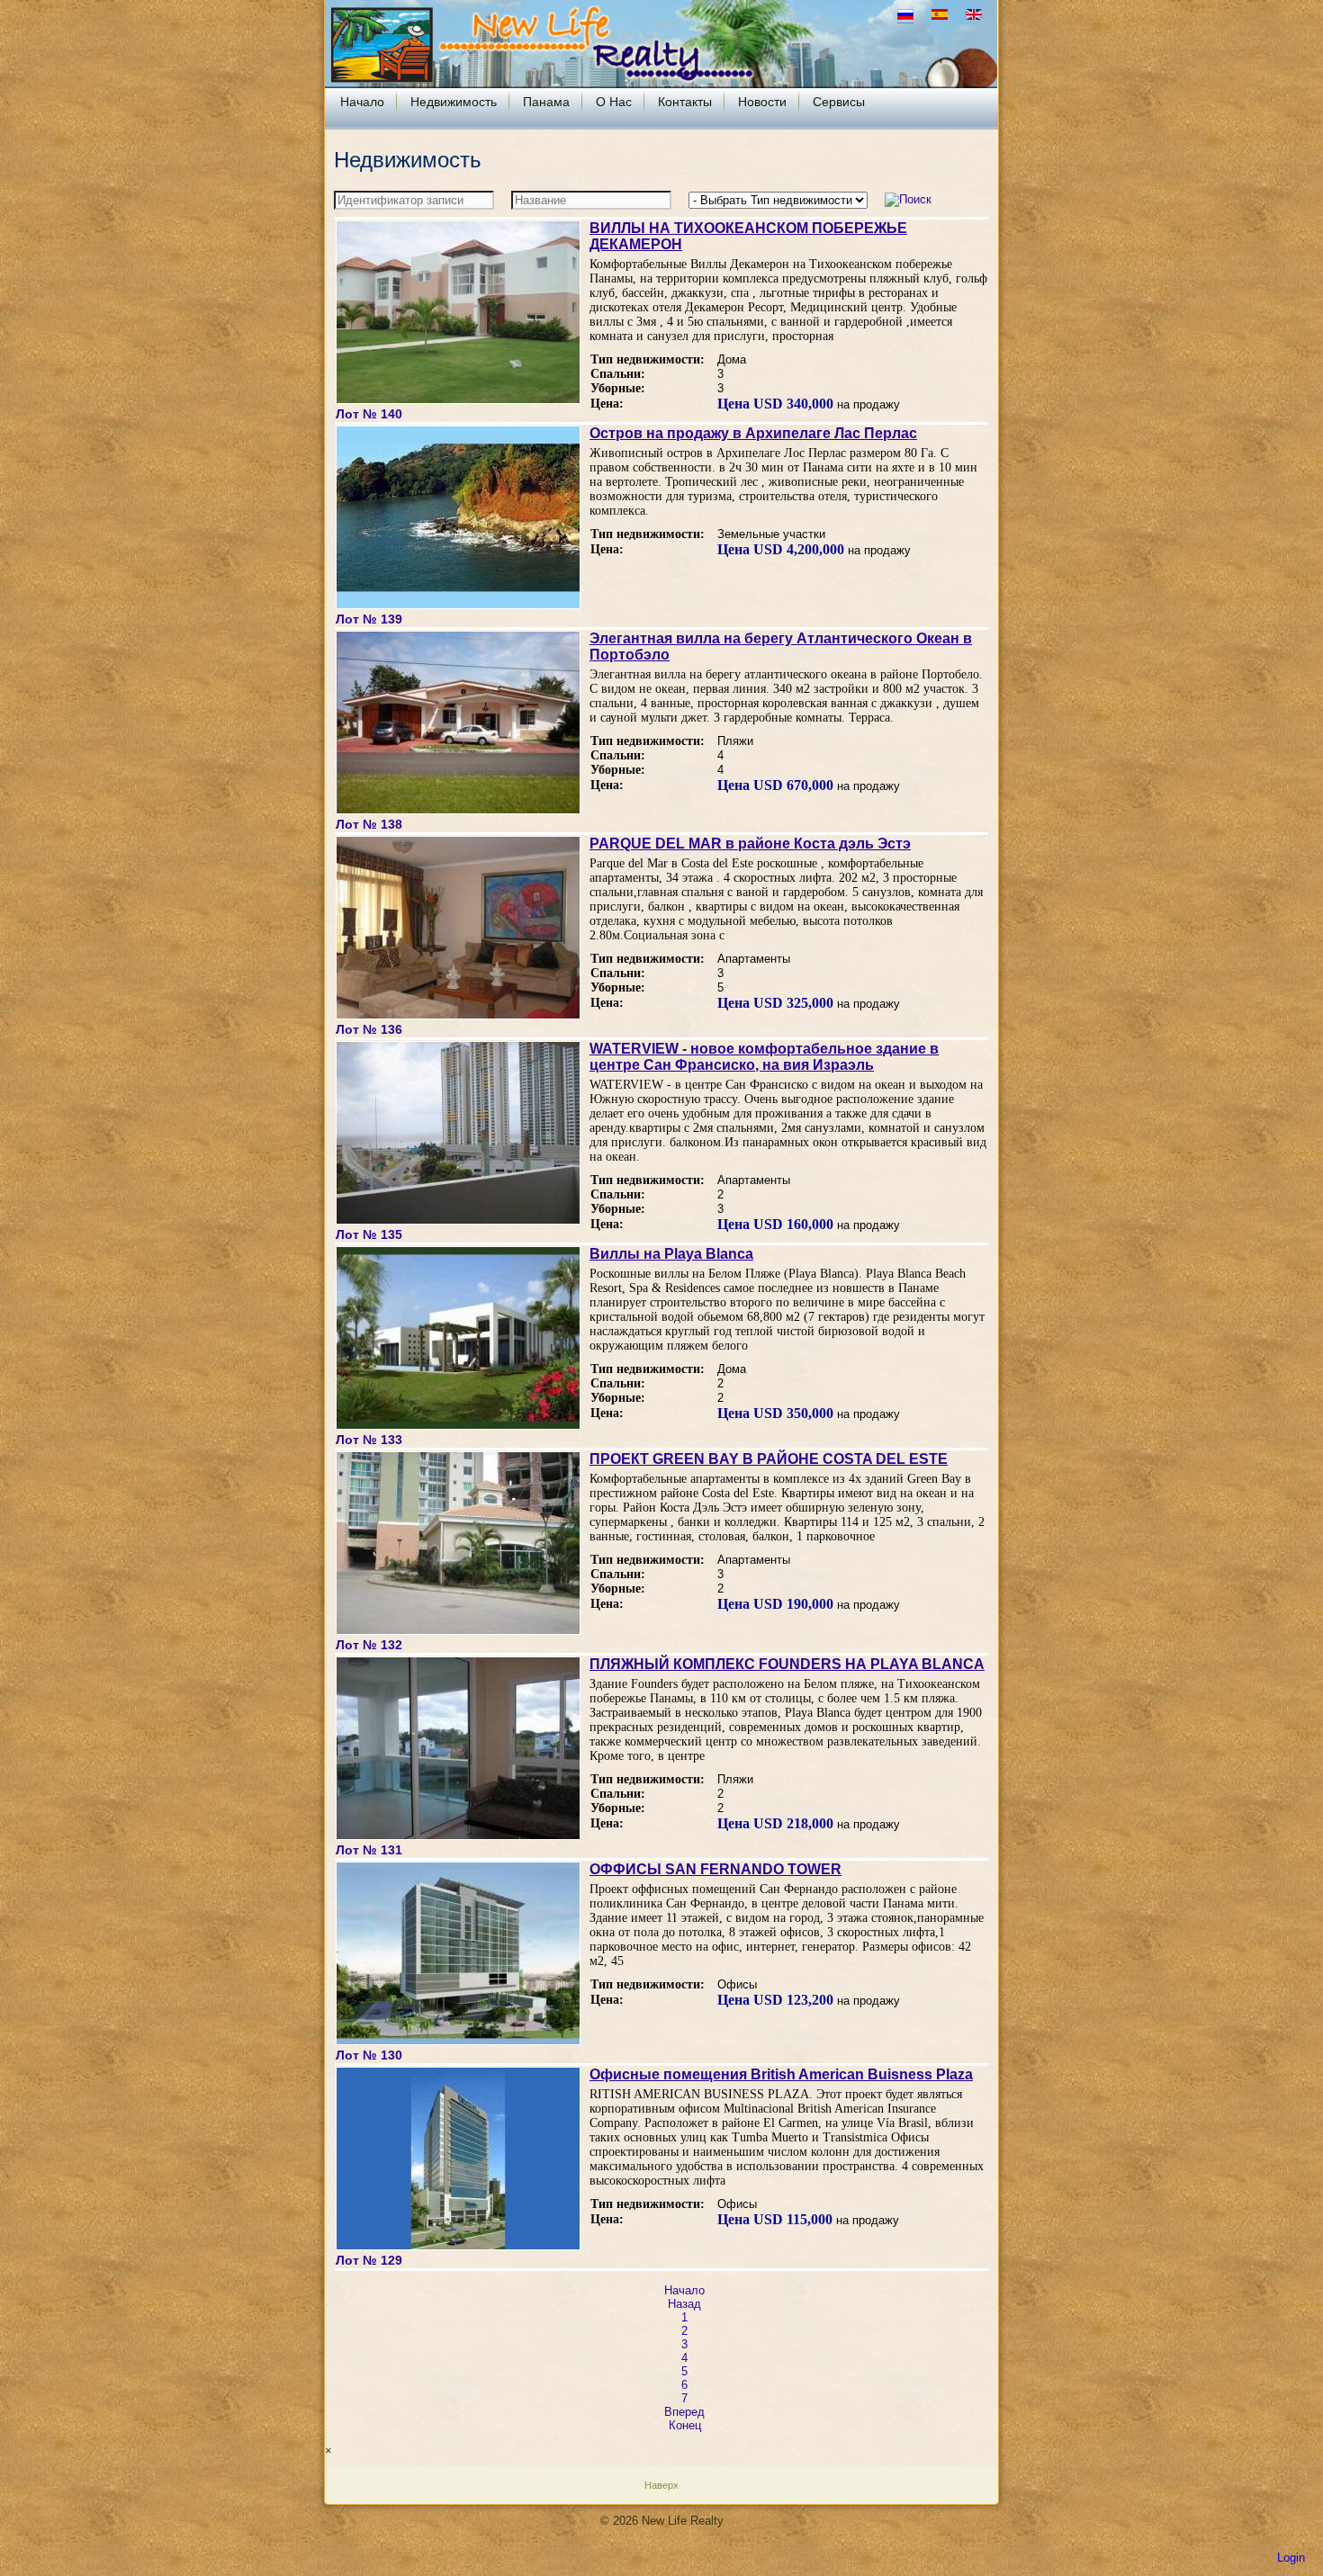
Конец (685, 2425)
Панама (546, 102)
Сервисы (839, 102)
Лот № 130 (369, 2055)
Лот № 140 (369, 414)
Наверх (661, 2485)
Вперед (684, 2412)
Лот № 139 (369, 619)
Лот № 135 (369, 1234)
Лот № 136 (369, 1029)
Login (1291, 2558)
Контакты (685, 102)
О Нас (614, 102)
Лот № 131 (369, 1850)
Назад (684, 2304)
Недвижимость (454, 102)
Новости (762, 102)
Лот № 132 (369, 1645)
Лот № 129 (369, 2260)
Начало (362, 102)
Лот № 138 (369, 824)
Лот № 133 (369, 1440)
